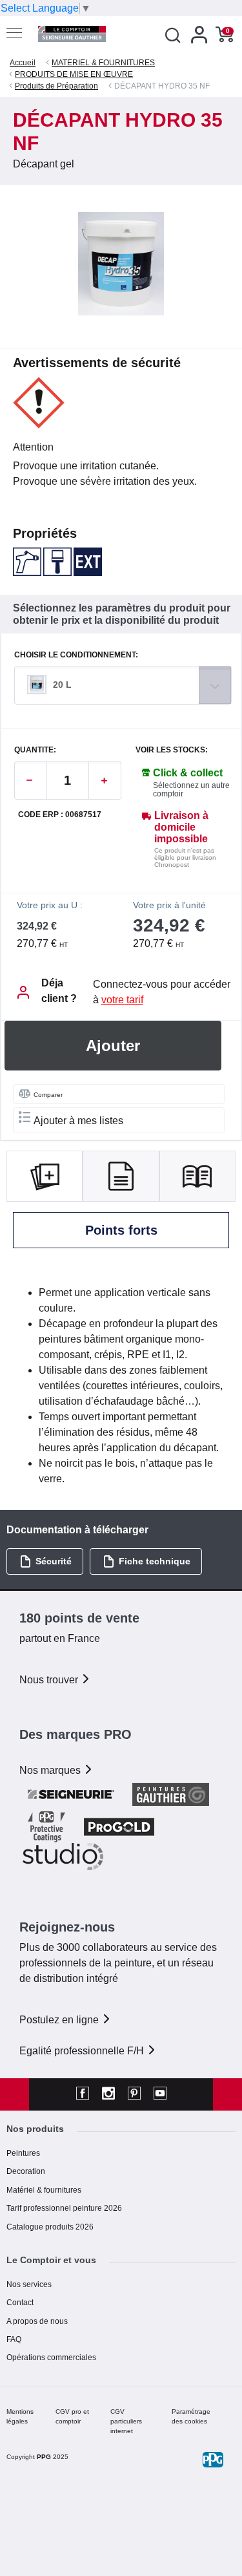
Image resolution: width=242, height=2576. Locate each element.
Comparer (48, 1095)
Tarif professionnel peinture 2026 (64, 2208)
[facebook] (83, 2094)
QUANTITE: (35, 750)
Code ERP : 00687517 (60, 815)
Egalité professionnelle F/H (83, 2051)
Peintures (23, 2153)
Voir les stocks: (172, 750)
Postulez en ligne (60, 2020)
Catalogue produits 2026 (50, 2227)
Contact (20, 2303)
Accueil (23, 63)
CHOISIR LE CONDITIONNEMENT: (76, 655)
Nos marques (51, 1770)
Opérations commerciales (51, 2358)
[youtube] (160, 2094)
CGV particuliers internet (126, 2421)
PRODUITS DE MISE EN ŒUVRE (74, 74)
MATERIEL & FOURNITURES (103, 63)
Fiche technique (155, 1561)
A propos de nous (37, 2321)
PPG (44, 2457)
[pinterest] (134, 2094)
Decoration (26, 2171)
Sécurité (54, 1561)
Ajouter (113, 1046)
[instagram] (108, 2094)
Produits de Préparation (56, 86)
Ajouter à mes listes (78, 1121)
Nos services (29, 2284)
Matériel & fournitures (44, 2190)
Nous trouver (50, 1680)
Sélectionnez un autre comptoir (191, 790)
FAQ (14, 2339)
